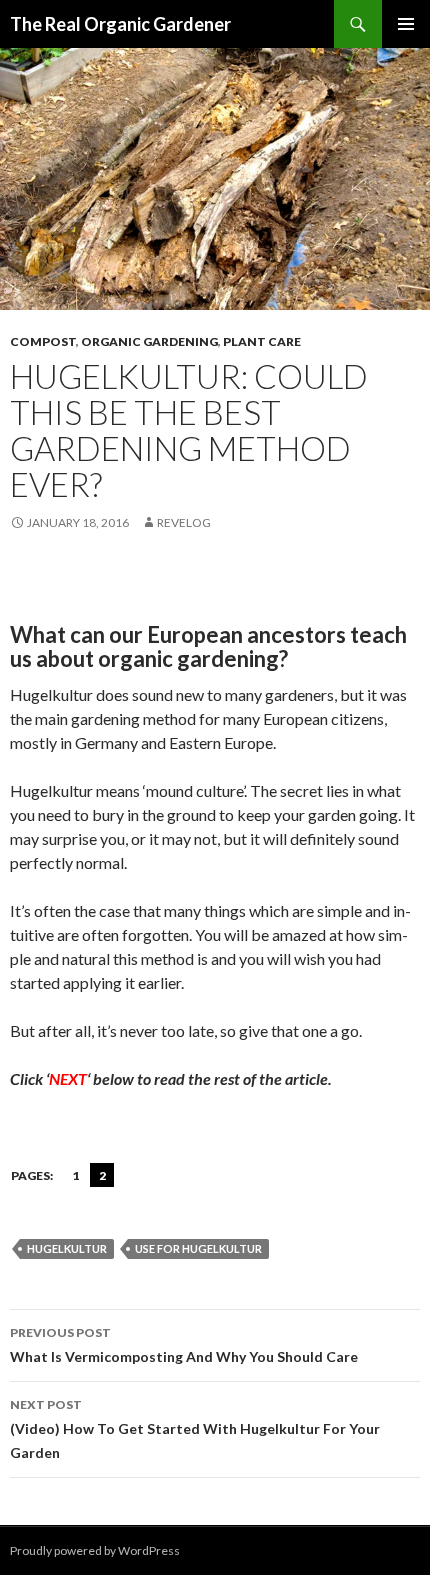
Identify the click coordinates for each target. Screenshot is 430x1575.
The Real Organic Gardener (120, 24)
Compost (43, 341)
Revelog (184, 522)
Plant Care (262, 341)
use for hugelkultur (198, 1248)
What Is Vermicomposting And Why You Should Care (184, 1345)
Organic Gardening (149, 341)
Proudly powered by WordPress (95, 1550)
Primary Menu (406, 24)
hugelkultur (67, 1248)
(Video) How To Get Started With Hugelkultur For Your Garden (195, 1429)
